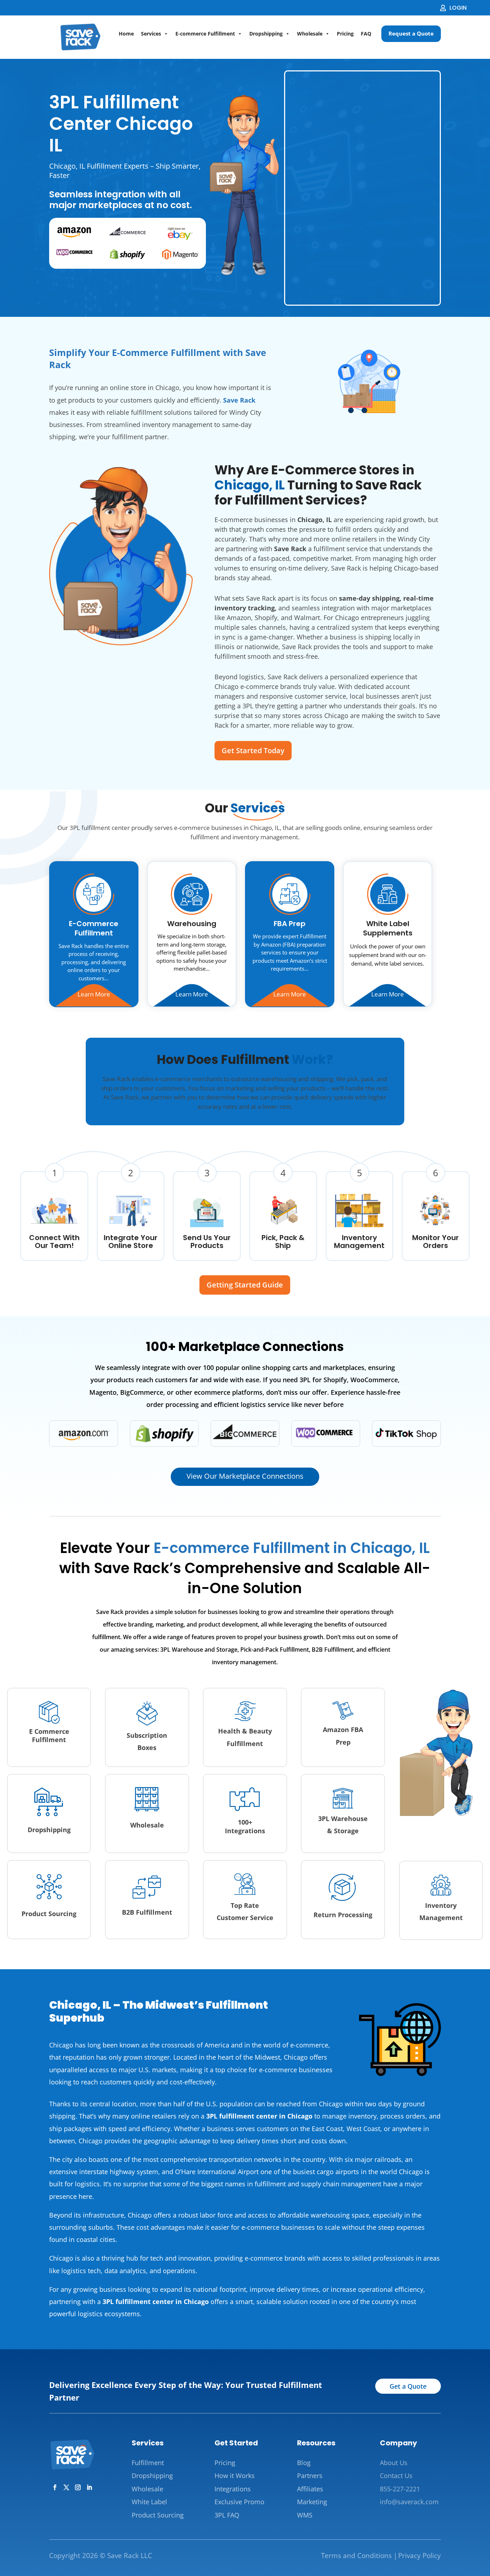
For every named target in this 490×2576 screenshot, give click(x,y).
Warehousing (192, 924)
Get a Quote (408, 2386)
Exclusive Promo (239, 2502)
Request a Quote (411, 33)
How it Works (235, 2476)
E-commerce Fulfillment (205, 34)
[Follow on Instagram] (78, 2487)
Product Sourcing (158, 2515)
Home (126, 34)
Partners (310, 2476)
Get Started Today (253, 750)
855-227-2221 (400, 2489)
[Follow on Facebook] (55, 2487)
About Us (394, 2463)
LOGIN (458, 8)
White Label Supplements (388, 928)
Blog (304, 2463)
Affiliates (310, 2489)
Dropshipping (266, 34)
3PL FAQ (227, 2515)
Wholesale (310, 34)
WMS (305, 2515)
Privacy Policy (420, 2556)
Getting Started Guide (245, 1285)
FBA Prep (290, 924)
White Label (149, 2502)
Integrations (233, 2489)
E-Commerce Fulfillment (94, 928)
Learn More (94, 994)
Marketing (312, 2502)
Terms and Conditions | (359, 2556)
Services (151, 34)
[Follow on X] (66, 2487)
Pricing (345, 34)
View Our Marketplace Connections (245, 1476)
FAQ (366, 34)
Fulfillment (148, 2463)
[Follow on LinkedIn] (89, 2487)
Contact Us (396, 2476)
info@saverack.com (409, 2502)
